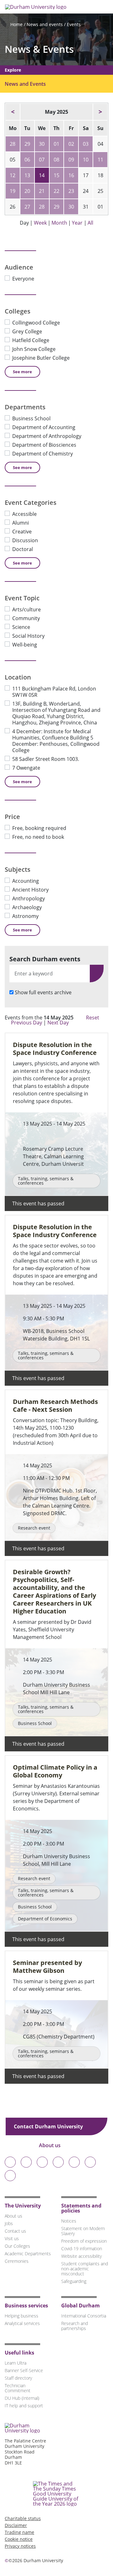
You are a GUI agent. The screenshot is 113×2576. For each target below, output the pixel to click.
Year (77, 223)
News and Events (25, 84)
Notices (69, 2221)
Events (74, 24)
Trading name (19, 2532)
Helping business (22, 2316)
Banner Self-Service (24, 2370)
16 (71, 175)
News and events (45, 24)
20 (27, 191)
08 (56, 160)
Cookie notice (19, 2539)
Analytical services (22, 2323)
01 (56, 144)
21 (42, 191)
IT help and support (24, 2406)
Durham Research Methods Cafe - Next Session (55, 1405)
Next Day (59, 1023)
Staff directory (18, 2378)
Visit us (12, 2238)
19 (13, 191)
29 (27, 144)
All (90, 223)
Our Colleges (17, 2246)
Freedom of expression (84, 2241)
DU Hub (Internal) (22, 2398)
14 (42, 175)
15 (56, 175)
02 (71, 144)
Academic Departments (28, 2254)
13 (27, 175)
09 (71, 160)
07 (42, 160)
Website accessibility (81, 2256)
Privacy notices (20, 2546)
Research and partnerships (75, 2326)
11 (100, 160)
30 (42, 144)
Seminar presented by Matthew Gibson (47, 1967)
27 (27, 207)
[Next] (100, 112)
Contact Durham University (49, 2126)
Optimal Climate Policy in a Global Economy (55, 1771)
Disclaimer (16, 2525)
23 (71, 191)
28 (13, 144)
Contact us (15, 2231)
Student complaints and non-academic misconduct (85, 2269)
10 (86, 160)
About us (50, 2145)
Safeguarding (74, 2281)
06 (27, 160)
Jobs (9, 2223)
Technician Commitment (18, 2388)
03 (86, 144)
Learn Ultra (16, 2363)
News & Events (39, 49)
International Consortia (84, 2316)
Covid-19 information (82, 2249)
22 (56, 191)
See (22, 372)
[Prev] (13, 112)
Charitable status (23, 2518)
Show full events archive (43, 992)
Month (59, 223)
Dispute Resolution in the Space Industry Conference (55, 1049)
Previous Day (27, 1023)
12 (13, 175)
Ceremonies (17, 2261)
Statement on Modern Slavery (83, 2231)
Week (40, 223)
